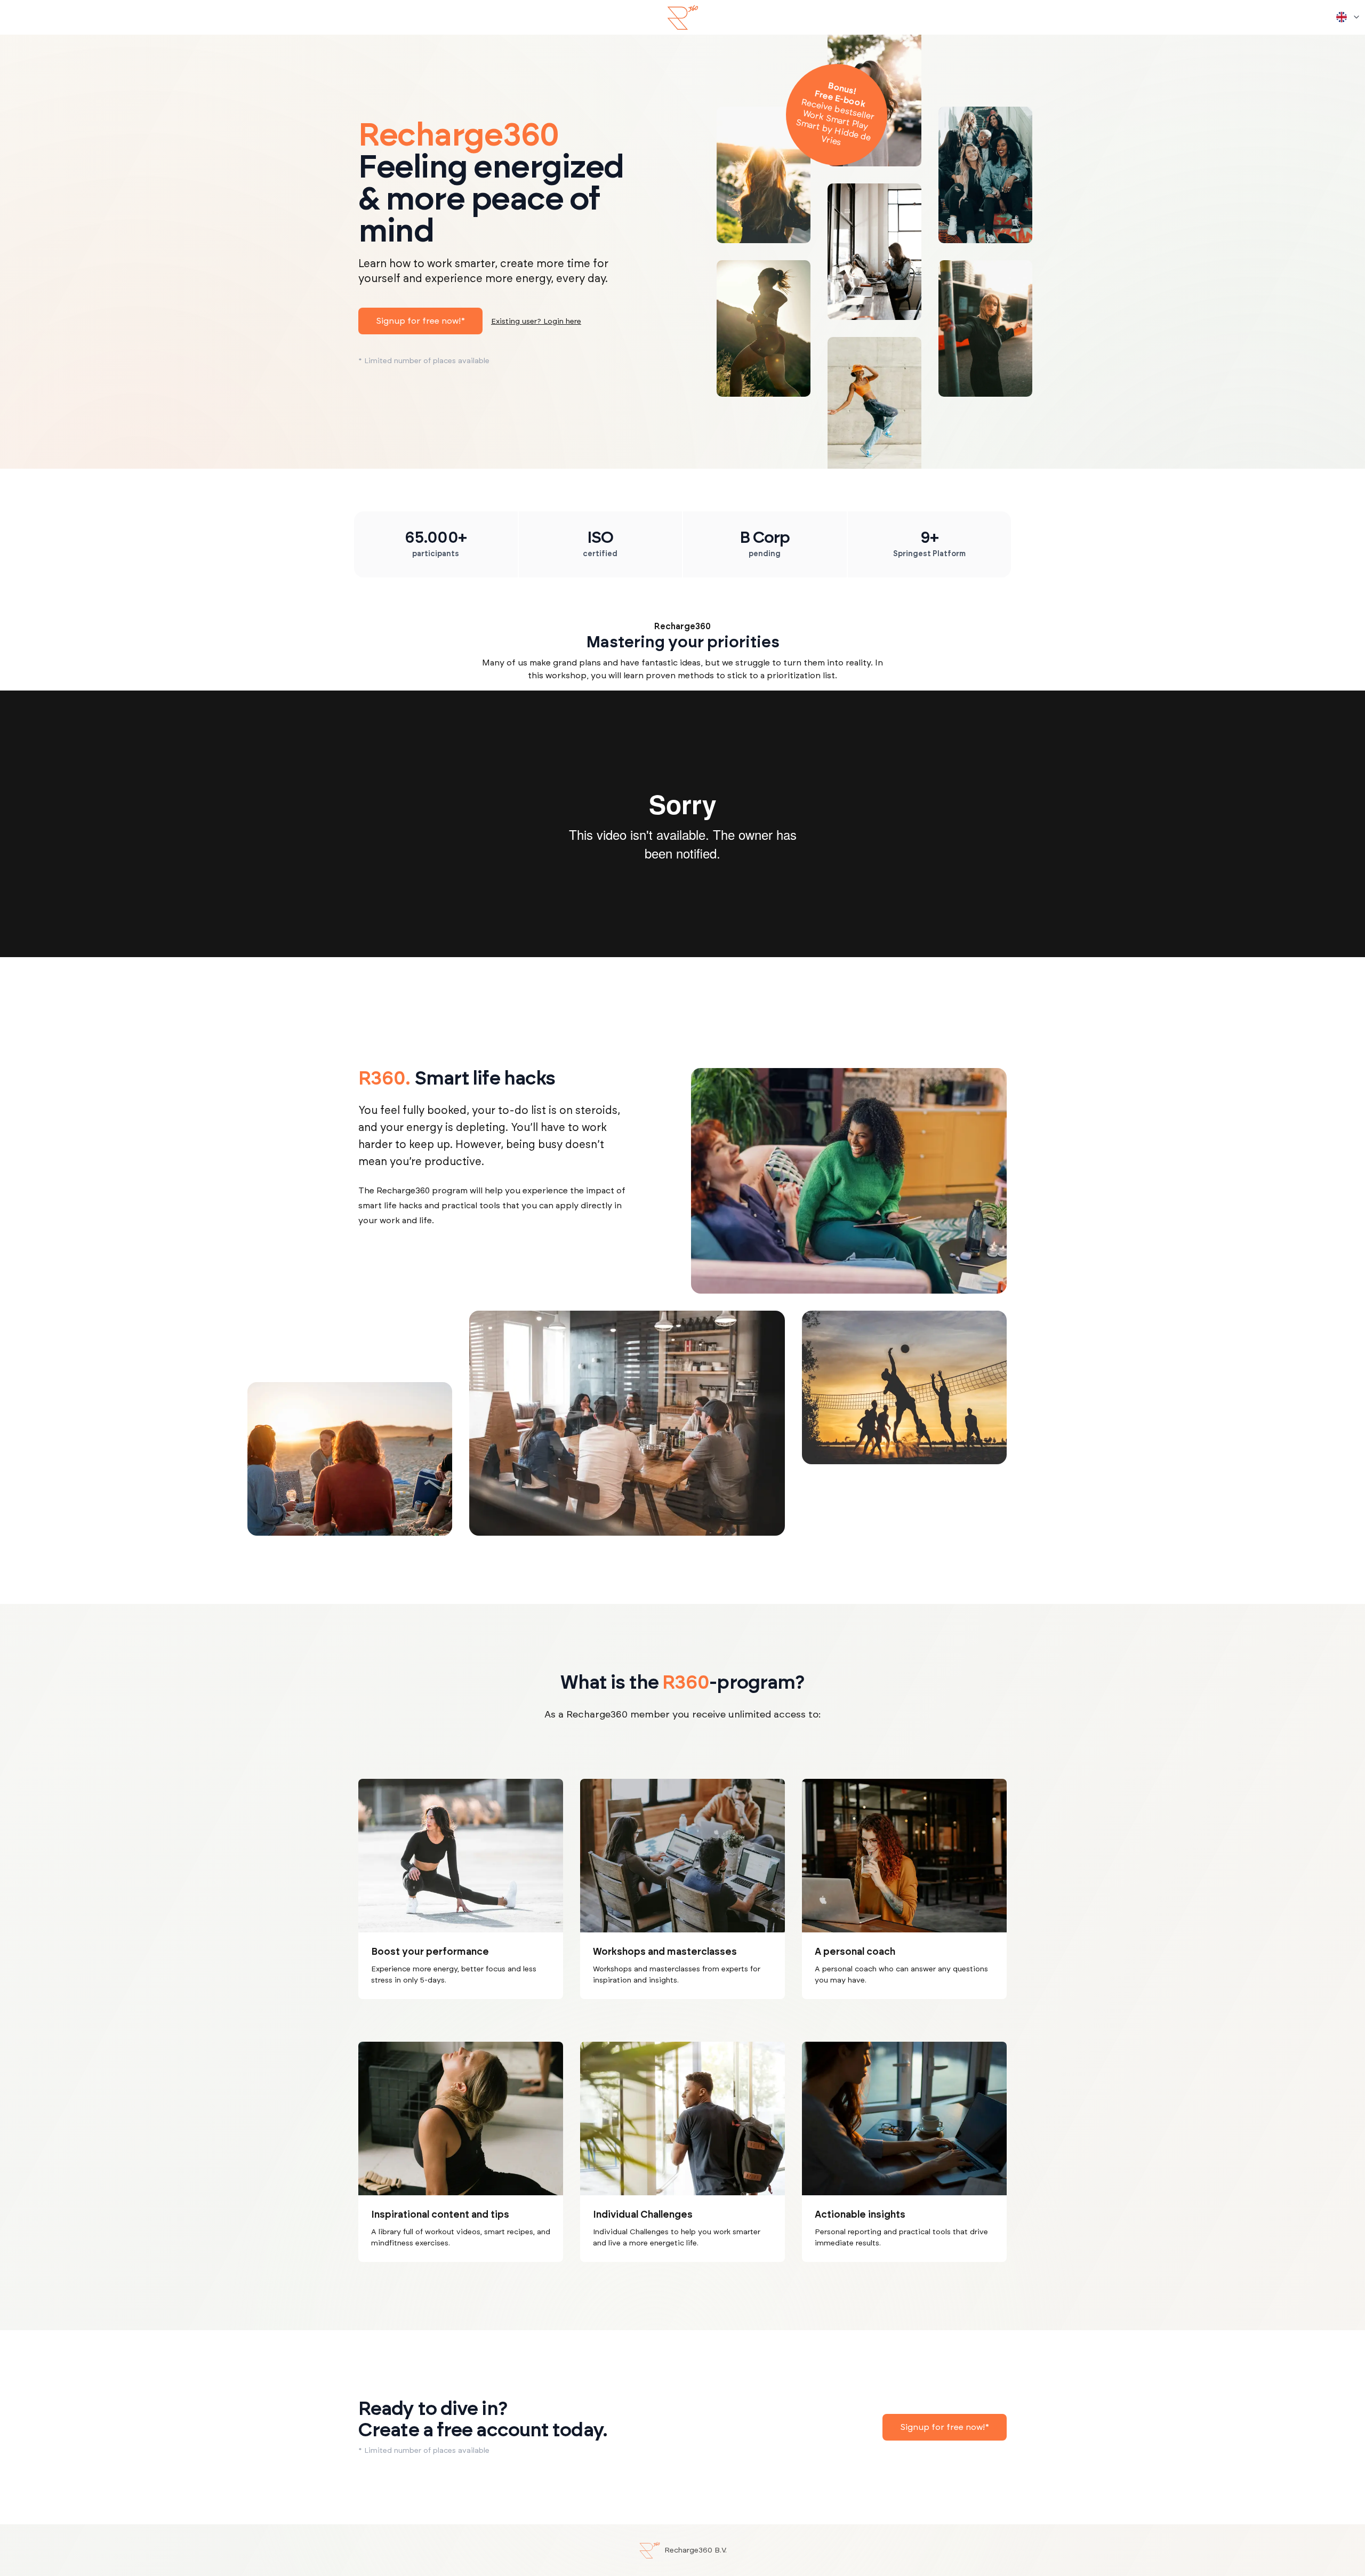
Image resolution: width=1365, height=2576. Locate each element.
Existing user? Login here (536, 322)
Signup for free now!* (420, 321)
